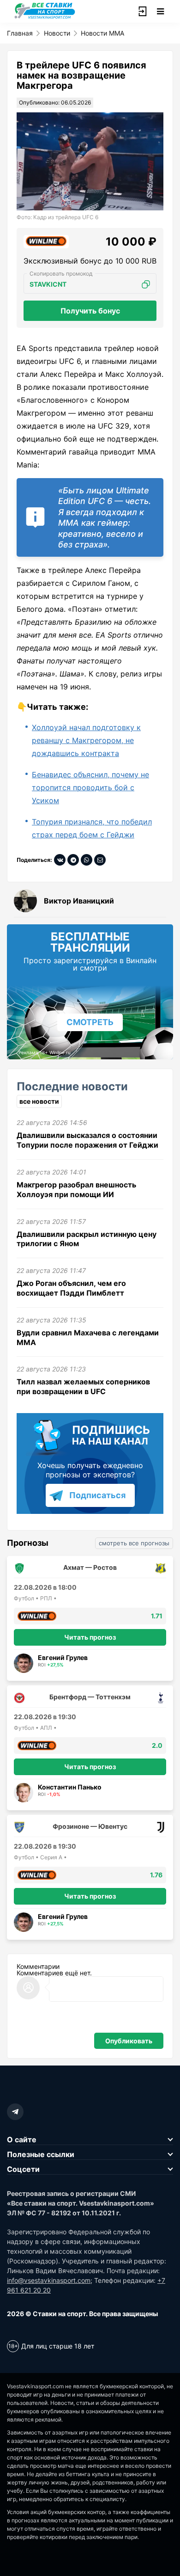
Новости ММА (102, 33)
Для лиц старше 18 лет (58, 2346)
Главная (20, 33)
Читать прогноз (90, 1637)
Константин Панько (70, 1787)
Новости (57, 33)
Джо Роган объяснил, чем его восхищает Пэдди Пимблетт (71, 1288)
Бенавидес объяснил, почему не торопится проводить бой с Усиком (90, 787)
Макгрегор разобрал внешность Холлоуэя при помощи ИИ (76, 1190)
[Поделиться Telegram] (73, 860)
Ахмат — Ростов (90, 1567)
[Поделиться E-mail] (100, 860)
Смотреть (90, 1022)
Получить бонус (90, 311)
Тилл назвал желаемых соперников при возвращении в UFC (83, 1386)
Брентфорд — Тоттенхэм (90, 1697)
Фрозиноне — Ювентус (90, 1826)
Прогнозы (28, 1543)
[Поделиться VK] (60, 860)
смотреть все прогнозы (134, 1543)
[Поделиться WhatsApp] (87, 860)
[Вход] (142, 12)
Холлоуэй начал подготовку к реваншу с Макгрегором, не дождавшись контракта (86, 740)
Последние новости (72, 1086)
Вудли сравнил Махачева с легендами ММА (88, 1337)
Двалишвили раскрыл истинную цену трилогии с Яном (87, 1239)
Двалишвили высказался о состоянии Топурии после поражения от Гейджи (87, 1140)
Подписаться (97, 1495)
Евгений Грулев (63, 1657)
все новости (39, 1101)
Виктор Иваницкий (79, 901)
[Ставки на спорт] (45, 18)
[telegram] (15, 2112)
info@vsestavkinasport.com (49, 2280)
